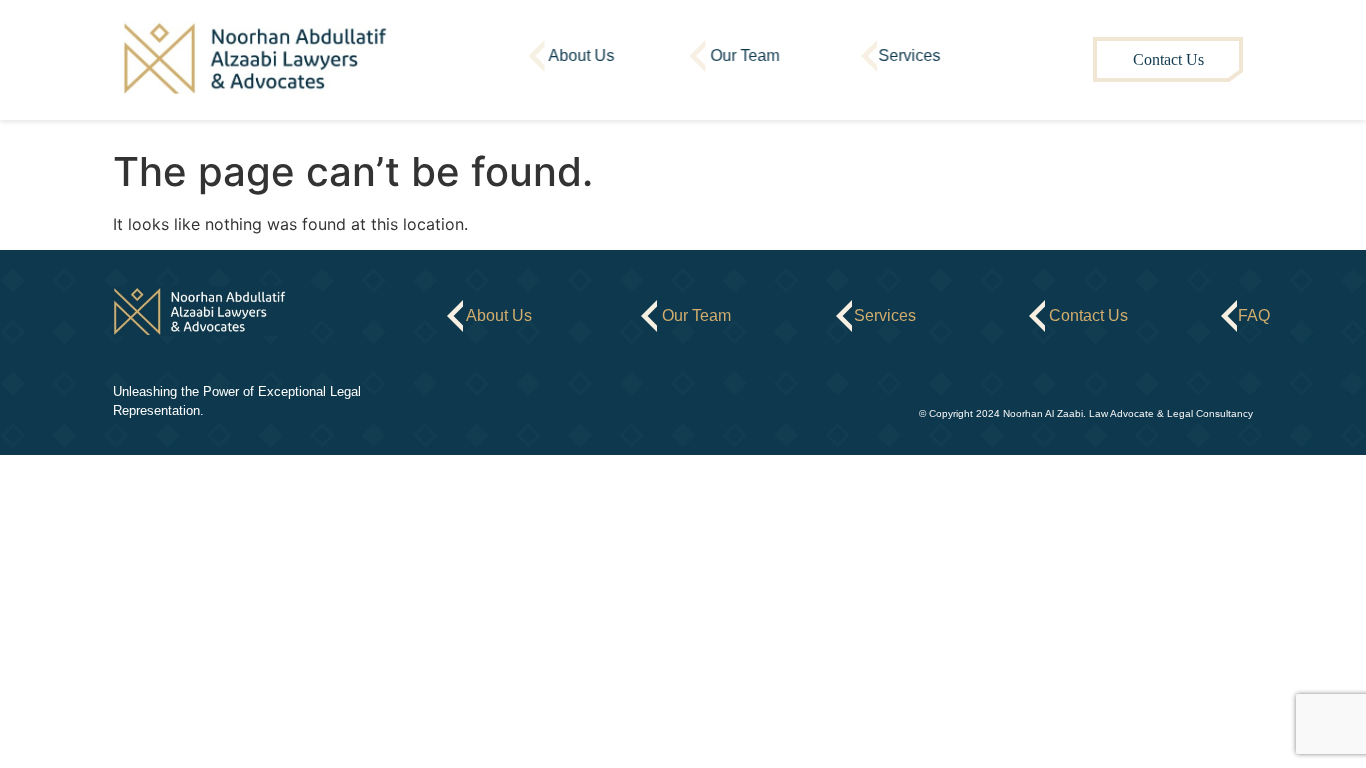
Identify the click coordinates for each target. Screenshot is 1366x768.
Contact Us (1168, 59)
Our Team (745, 55)
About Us (581, 55)
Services (910, 55)
